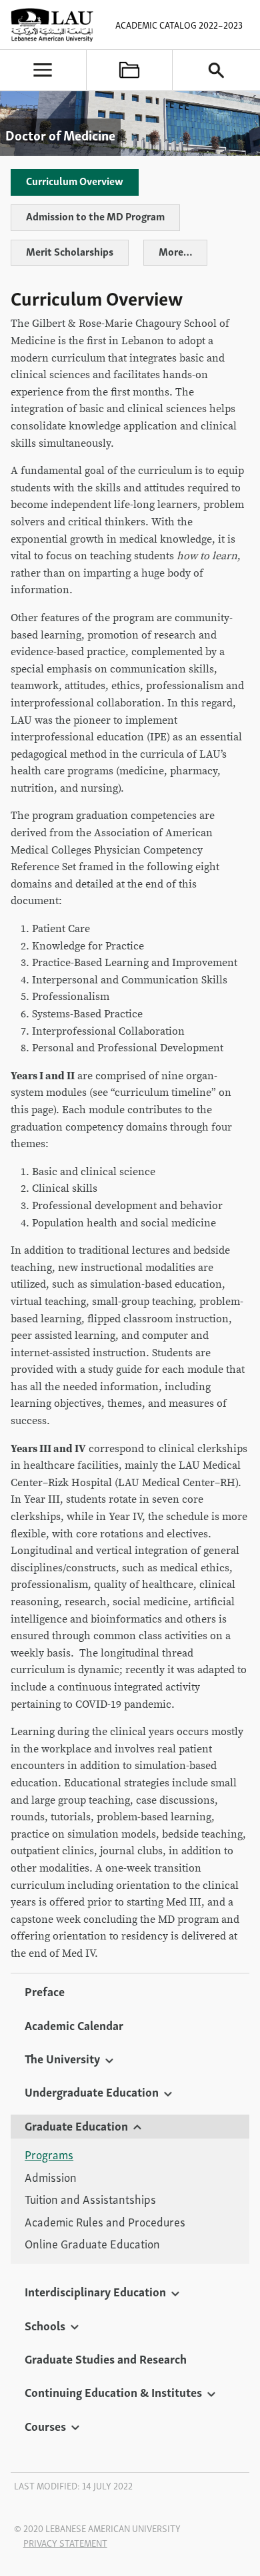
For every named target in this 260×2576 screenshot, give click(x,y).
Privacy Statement (65, 2543)
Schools (45, 2325)
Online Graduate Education (92, 2244)
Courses (45, 2426)
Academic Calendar (74, 2025)
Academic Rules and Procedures (105, 2222)
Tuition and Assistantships (90, 2199)
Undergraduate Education (92, 2091)
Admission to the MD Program (95, 216)
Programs (49, 2155)
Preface (45, 1991)
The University (62, 2058)
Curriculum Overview (75, 180)
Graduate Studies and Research (106, 2358)
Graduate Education (76, 2125)
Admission (51, 2177)
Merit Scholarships (70, 251)
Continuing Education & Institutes (113, 2392)
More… (175, 251)
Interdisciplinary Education (95, 2291)
